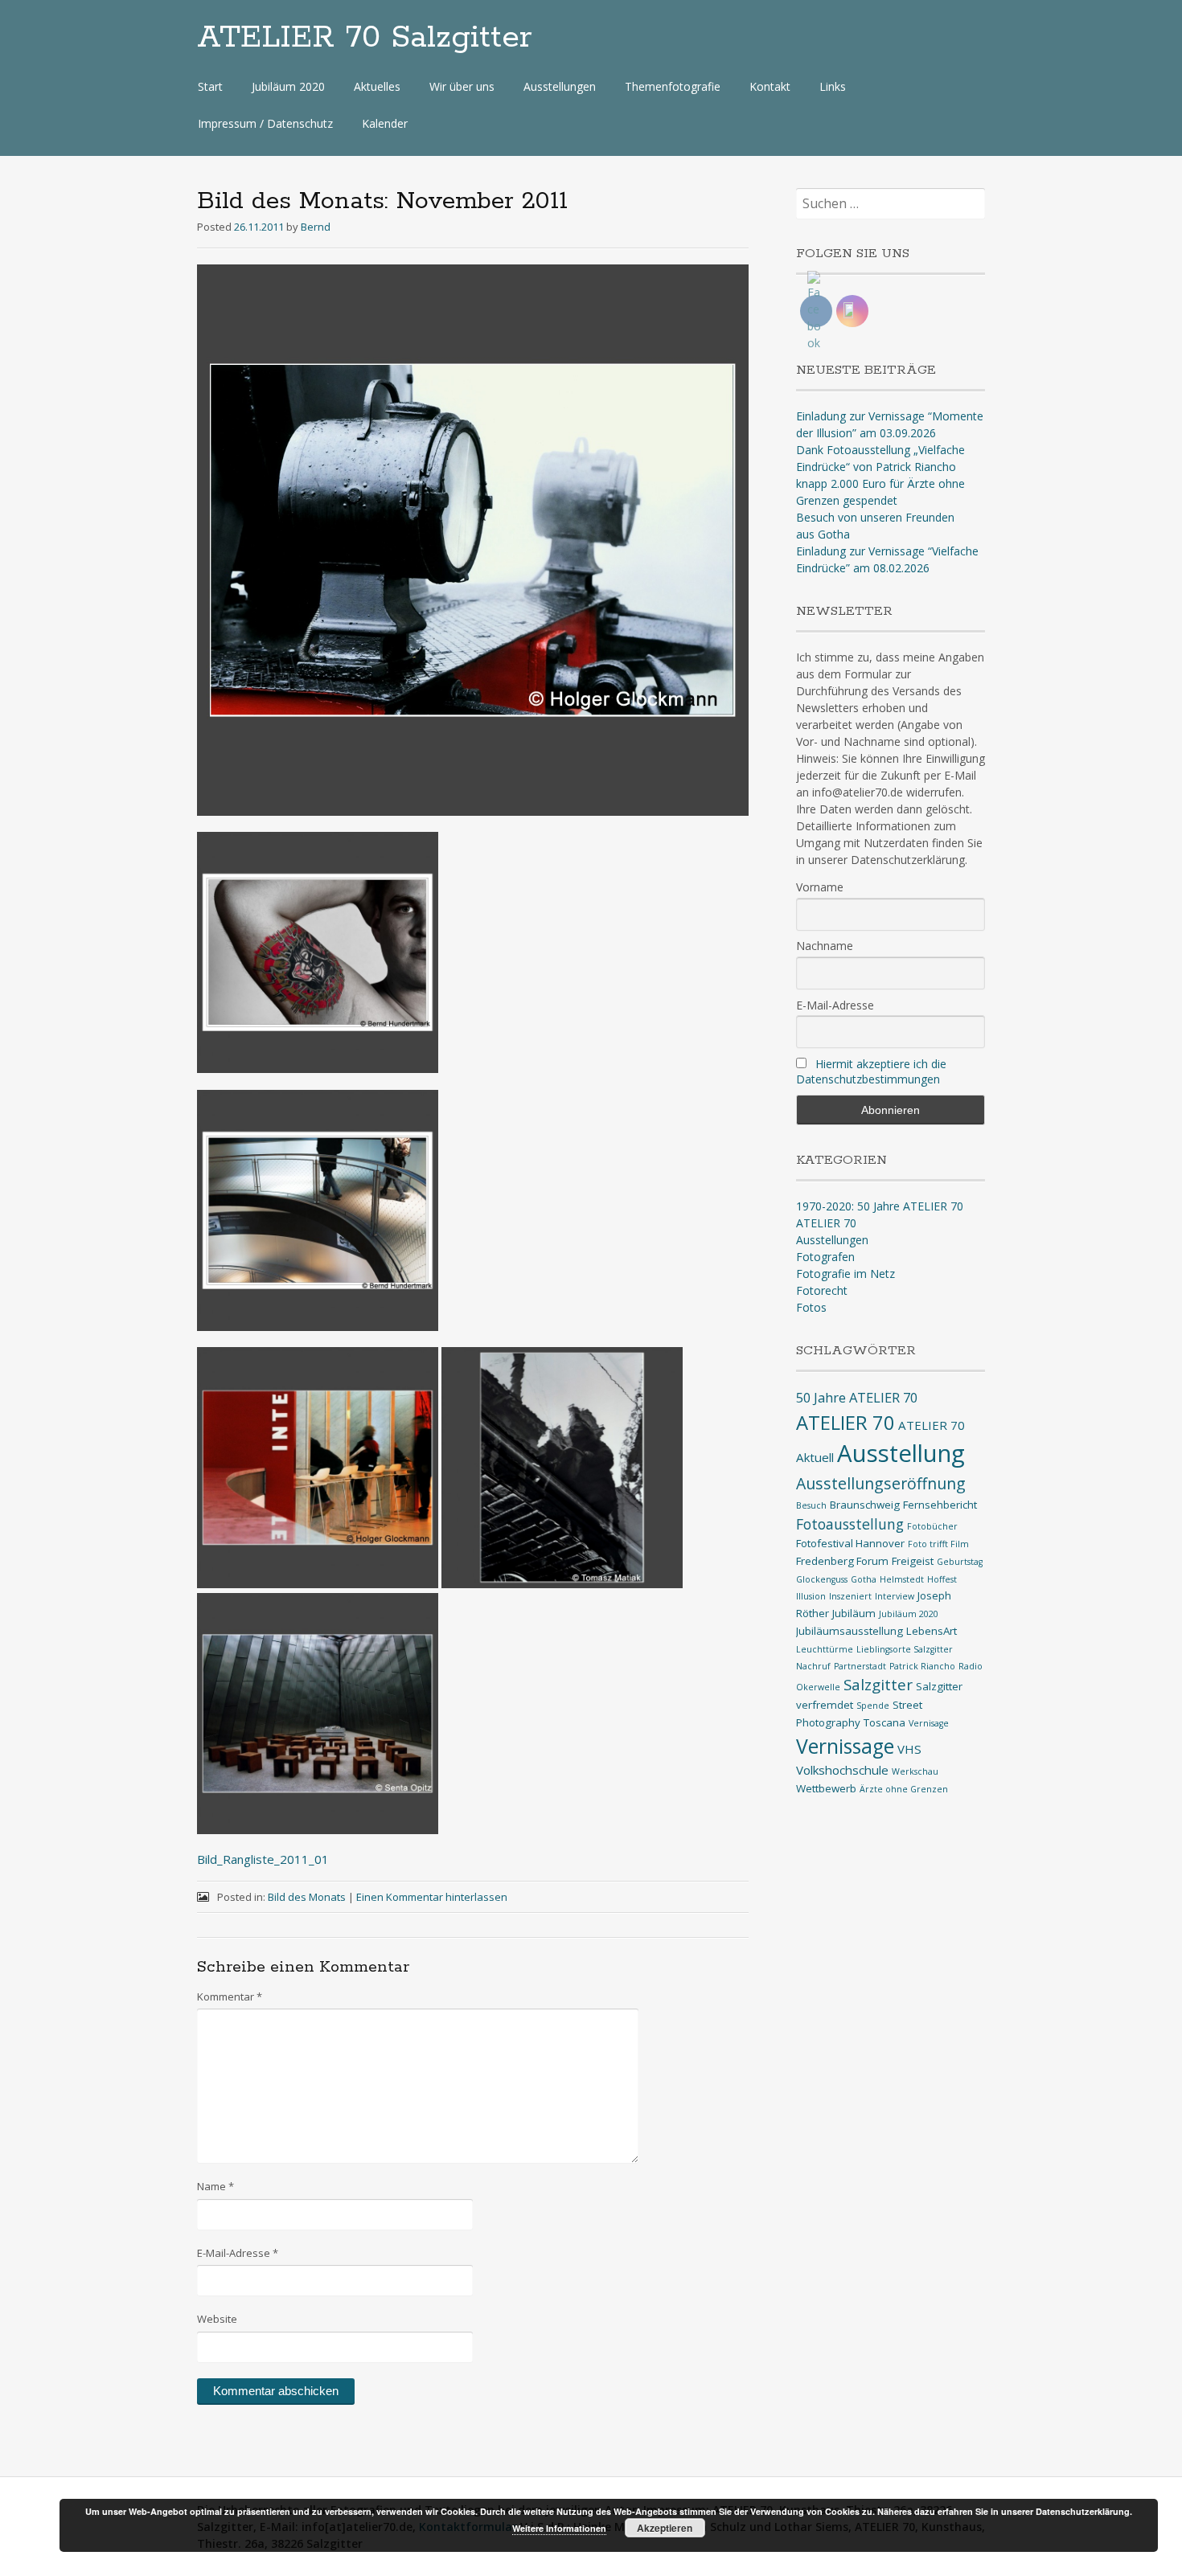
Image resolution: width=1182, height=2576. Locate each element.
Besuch (811, 1505)
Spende (873, 1706)
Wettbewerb (826, 1788)
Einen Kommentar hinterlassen (432, 1897)
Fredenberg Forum (842, 1561)
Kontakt (770, 86)
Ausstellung (901, 1453)
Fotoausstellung (850, 1524)
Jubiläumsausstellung (850, 1631)
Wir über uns (462, 86)
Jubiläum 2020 (288, 86)
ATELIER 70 (826, 1223)
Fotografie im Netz (845, 1274)
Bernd (316, 227)
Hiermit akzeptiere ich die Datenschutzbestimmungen (871, 1071)
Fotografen (825, 1257)
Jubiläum (854, 1613)
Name (215, 2186)
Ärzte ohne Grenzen (904, 1789)
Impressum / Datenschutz (265, 123)
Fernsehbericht (940, 1505)
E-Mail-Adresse (238, 2253)
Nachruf (813, 1666)
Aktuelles (377, 86)
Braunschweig (865, 1505)
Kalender (385, 123)
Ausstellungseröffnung (881, 1483)
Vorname (820, 887)
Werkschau (915, 1771)
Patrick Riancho (922, 1666)
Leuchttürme (825, 1649)
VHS (909, 1749)
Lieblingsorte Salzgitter (905, 1649)
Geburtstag (960, 1562)
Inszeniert (850, 1596)
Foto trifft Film (938, 1544)
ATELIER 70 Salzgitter (365, 38)
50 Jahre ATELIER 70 (857, 1397)
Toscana (884, 1722)
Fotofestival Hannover (850, 1543)
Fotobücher (932, 1526)
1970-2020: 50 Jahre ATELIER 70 (880, 1206)
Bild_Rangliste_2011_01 (263, 1859)
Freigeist (913, 1561)
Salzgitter (878, 1684)
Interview (895, 1596)
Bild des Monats (307, 1897)
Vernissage (845, 1746)
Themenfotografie (673, 86)
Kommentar (230, 1997)
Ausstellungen (560, 86)
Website (217, 2319)
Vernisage (929, 1723)
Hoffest (942, 1579)
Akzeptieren (665, 2528)
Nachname (825, 946)
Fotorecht (822, 1290)
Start (210, 86)
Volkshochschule (842, 1770)
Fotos (811, 1307)
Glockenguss (822, 1579)
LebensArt (932, 1631)
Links (833, 86)
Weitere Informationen (559, 2528)
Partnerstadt (860, 1666)
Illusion (811, 1596)
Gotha (864, 1579)
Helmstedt (902, 1579)
